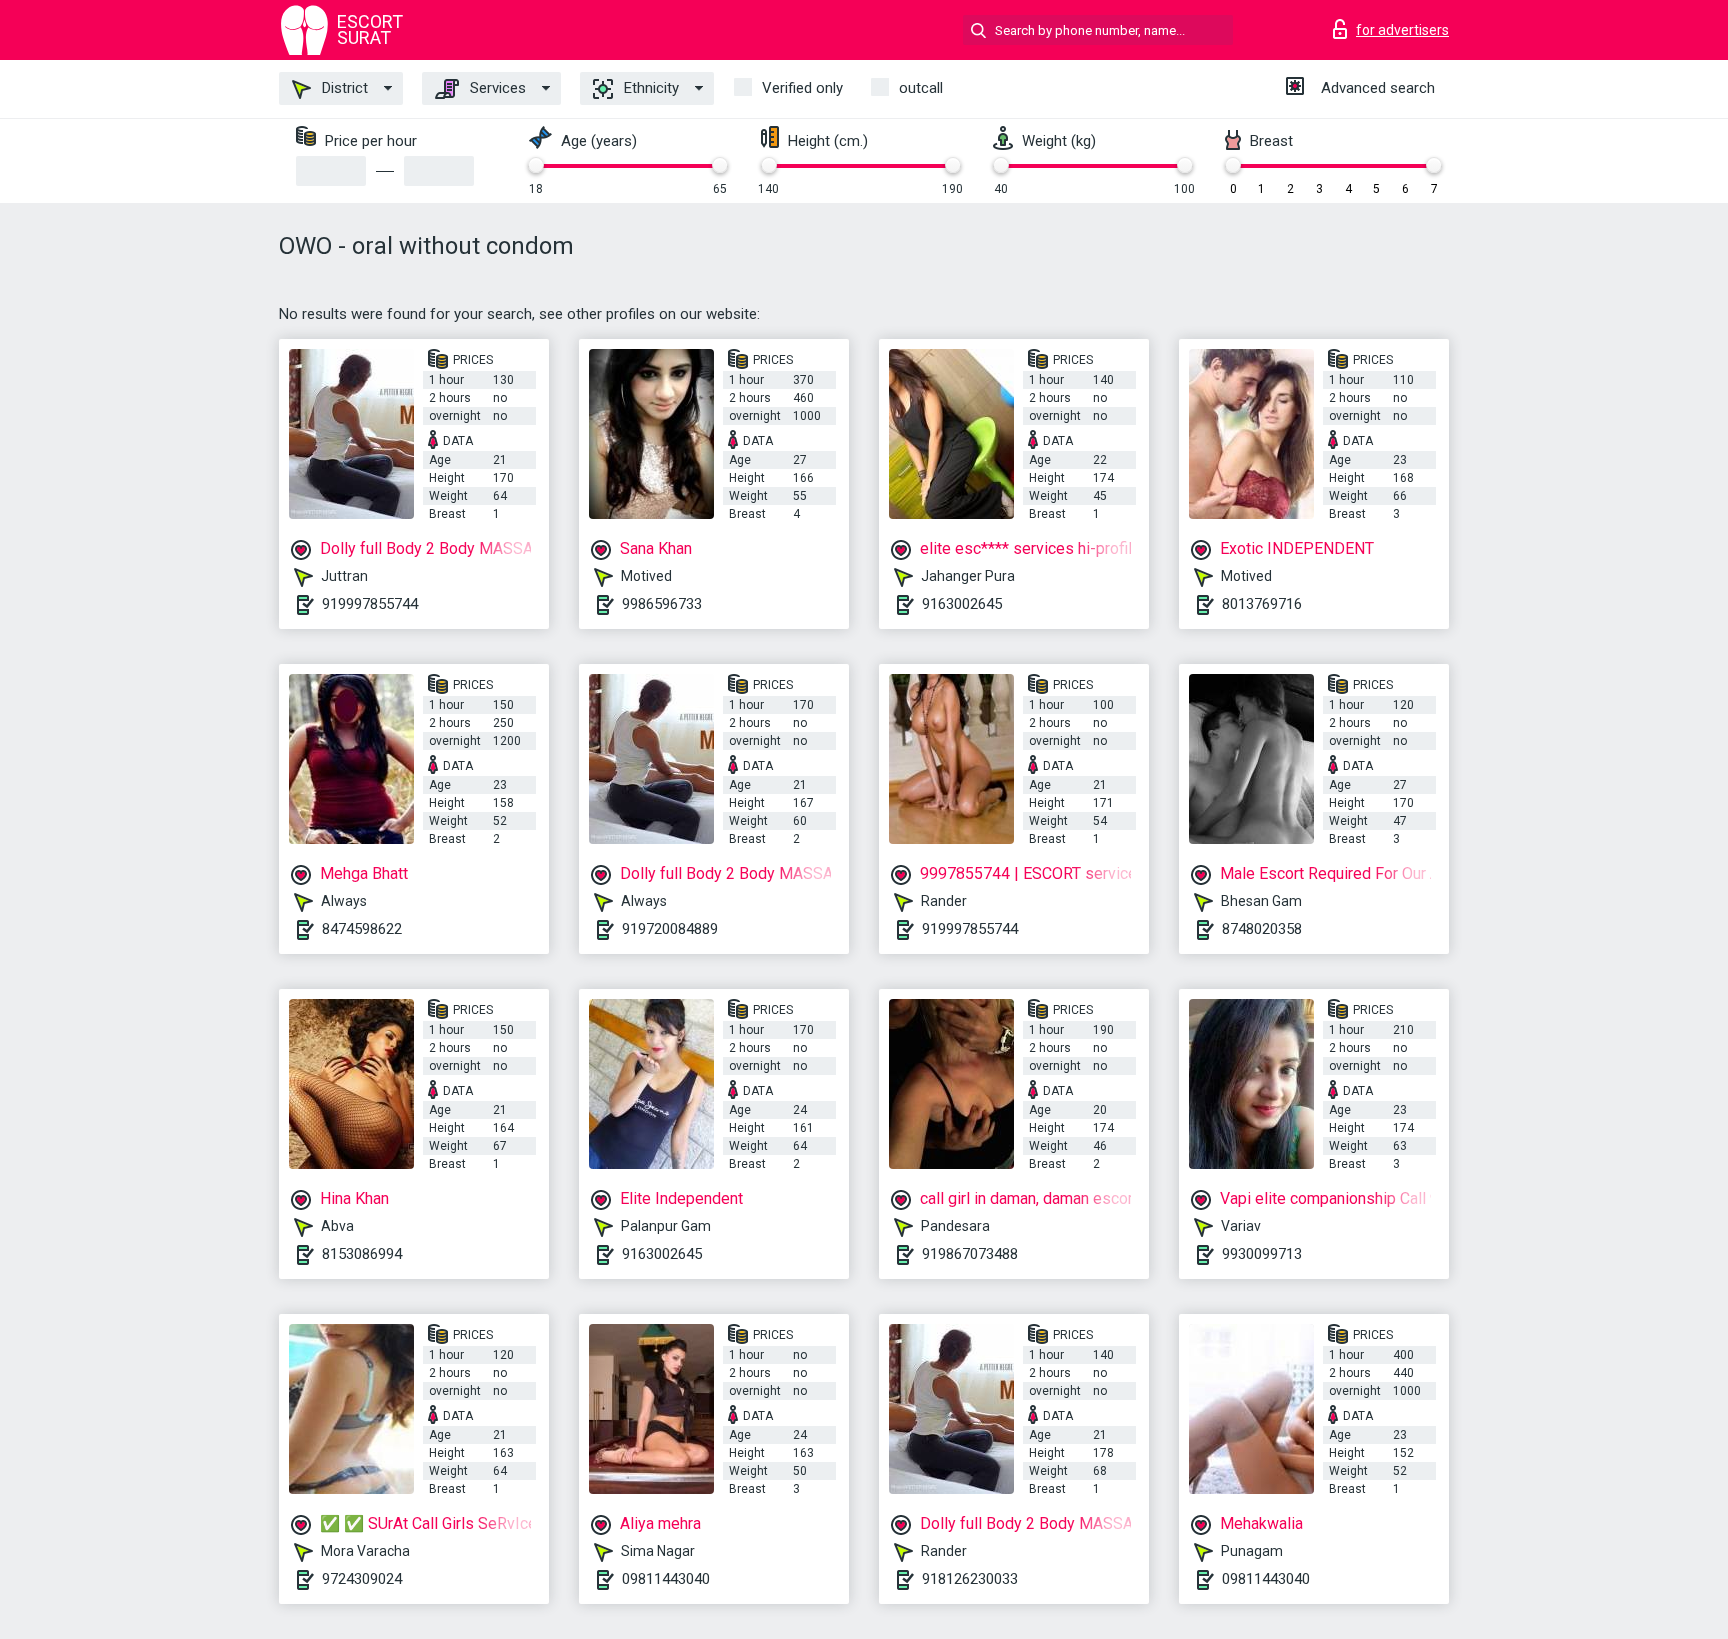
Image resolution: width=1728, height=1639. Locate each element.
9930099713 (1262, 1254)
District (343, 88)
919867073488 (970, 1254)
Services (496, 88)
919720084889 (670, 929)
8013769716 (1262, 604)
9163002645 (962, 604)
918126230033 (970, 1579)
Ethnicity (649, 88)
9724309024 (362, 1579)
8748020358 (1262, 929)
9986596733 (662, 604)
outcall (921, 88)
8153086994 (362, 1254)
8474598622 (362, 929)
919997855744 (370, 604)
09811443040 (666, 1579)
